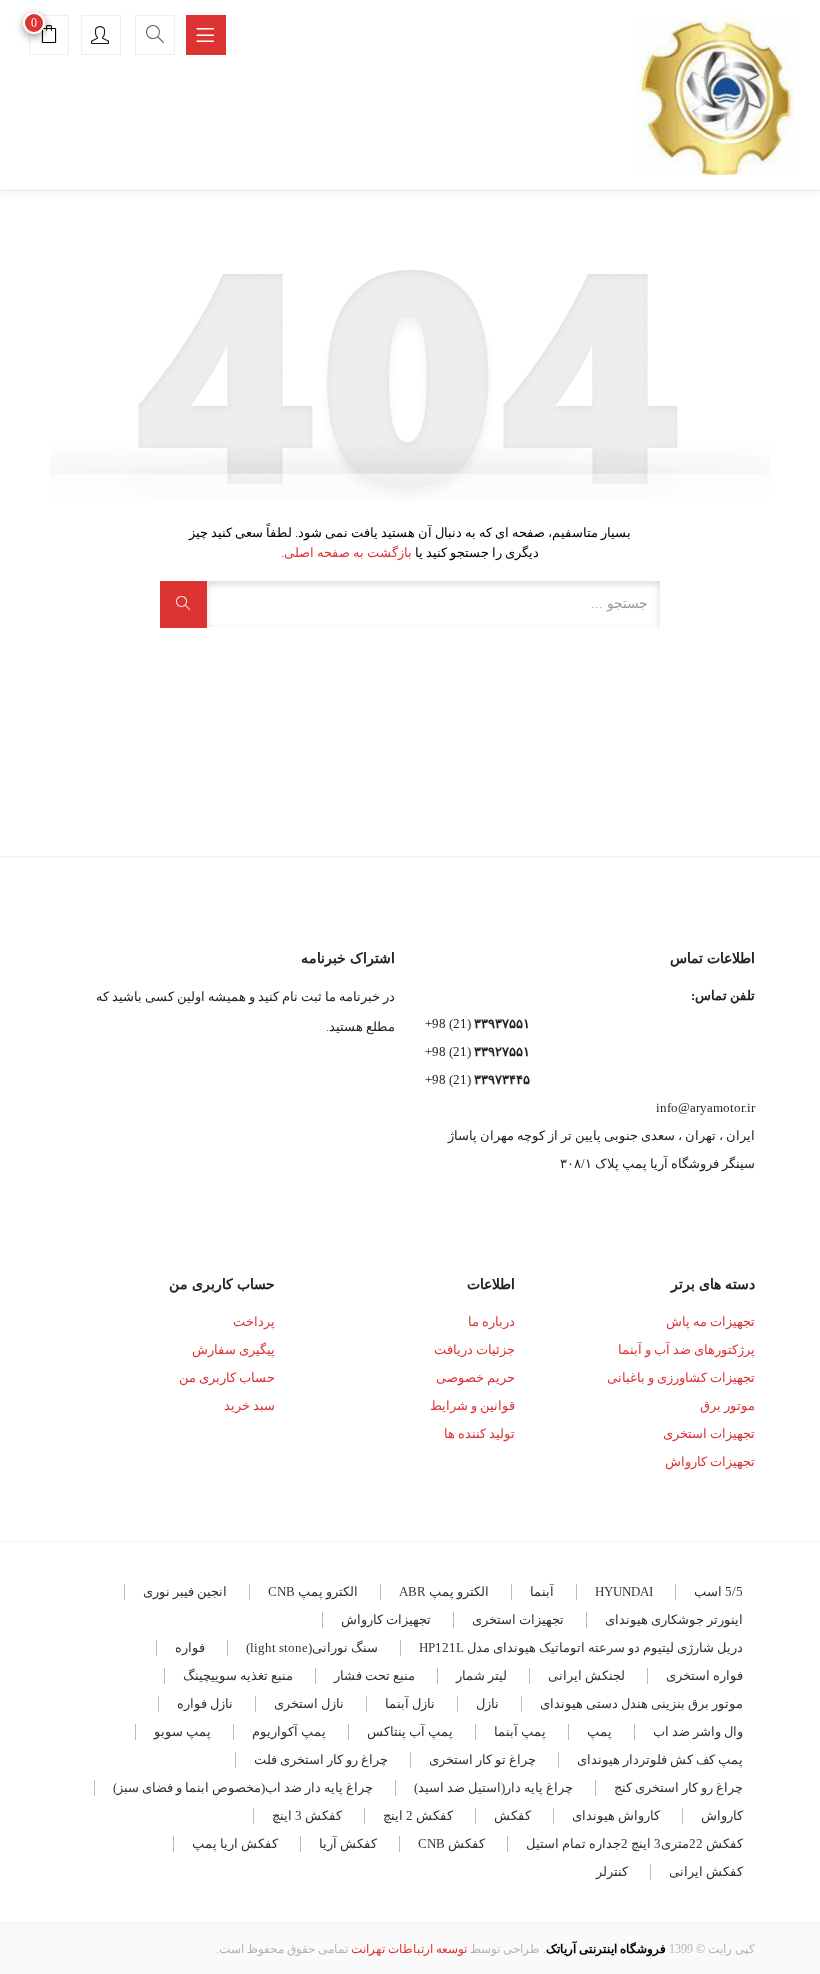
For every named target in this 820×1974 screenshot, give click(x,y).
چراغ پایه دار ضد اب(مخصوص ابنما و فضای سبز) (243, 1787)
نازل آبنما (410, 1703)
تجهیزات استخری (709, 1433)
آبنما (542, 1591)
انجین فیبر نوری (185, 1591)
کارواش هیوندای (616, 1815)
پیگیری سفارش (233, 1349)
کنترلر (612, 1871)
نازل (487, 1703)
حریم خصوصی (475, 1377)
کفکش (512, 1815)
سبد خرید (249, 1405)
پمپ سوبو (182, 1731)
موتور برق (727, 1405)
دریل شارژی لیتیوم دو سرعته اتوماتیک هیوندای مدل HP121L (581, 1647)
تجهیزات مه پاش (710, 1321)
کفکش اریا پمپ (235, 1843)
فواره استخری (704, 1675)
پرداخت (254, 1321)
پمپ (599, 1731)
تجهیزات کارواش (710, 1461)
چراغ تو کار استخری (482, 1759)
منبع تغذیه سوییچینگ (238, 1675)
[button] (49, 37)
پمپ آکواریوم (289, 1731)
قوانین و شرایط (472, 1405)
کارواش (722, 1815)
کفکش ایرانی (706, 1871)
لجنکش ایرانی (586, 1675)
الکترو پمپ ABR (444, 1591)
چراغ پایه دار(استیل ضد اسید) (493, 1787)
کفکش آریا (348, 1843)
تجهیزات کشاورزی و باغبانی (681, 1377)
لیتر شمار (481, 1675)
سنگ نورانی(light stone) (312, 1647)
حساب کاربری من (227, 1377)
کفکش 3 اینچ (307, 1815)
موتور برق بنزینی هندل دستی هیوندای (641, 1703)
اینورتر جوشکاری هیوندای (674, 1619)
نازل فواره (205, 1703)
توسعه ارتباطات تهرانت (409, 1949)
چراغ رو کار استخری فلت (321, 1759)
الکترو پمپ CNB (313, 1591)
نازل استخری (309, 1703)
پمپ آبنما (520, 1731)
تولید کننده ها (479, 1433)
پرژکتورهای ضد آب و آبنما (686, 1349)
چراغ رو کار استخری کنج (678, 1787)
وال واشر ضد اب (698, 1731)
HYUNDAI (624, 1591)
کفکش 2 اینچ (418, 1815)
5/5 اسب (718, 1591)
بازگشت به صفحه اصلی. (346, 552)
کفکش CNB (451, 1843)
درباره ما (491, 1321)
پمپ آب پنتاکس (410, 1731)
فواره (190, 1647)
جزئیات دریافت (474, 1349)
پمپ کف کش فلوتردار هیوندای (660, 1759)
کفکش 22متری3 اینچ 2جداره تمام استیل (634, 1843)
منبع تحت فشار (374, 1675)
